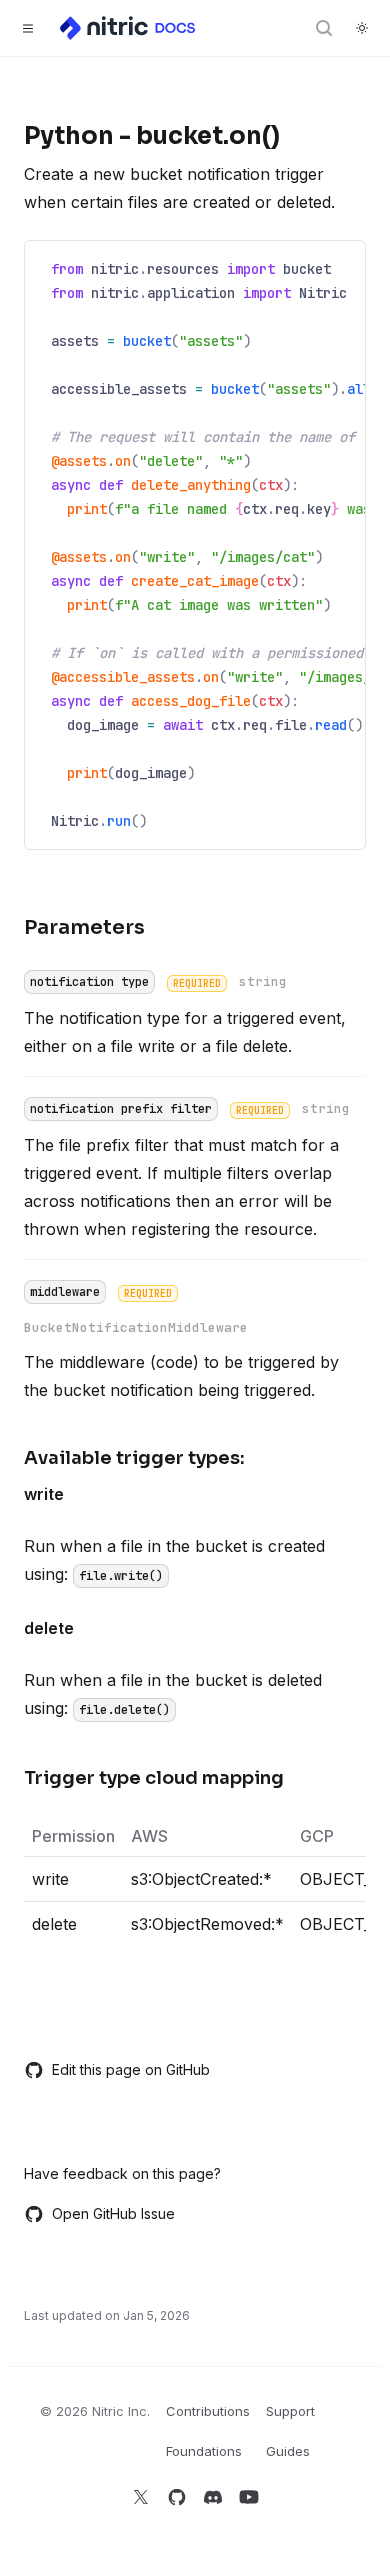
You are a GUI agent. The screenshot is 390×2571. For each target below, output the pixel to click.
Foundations (204, 2451)
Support (290, 2411)
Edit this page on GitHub (131, 2069)
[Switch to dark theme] (362, 28)
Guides (288, 2451)
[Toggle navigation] (28, 28)
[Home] (129, 28)
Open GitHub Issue (113, 2213)
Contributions (208, 2411)
